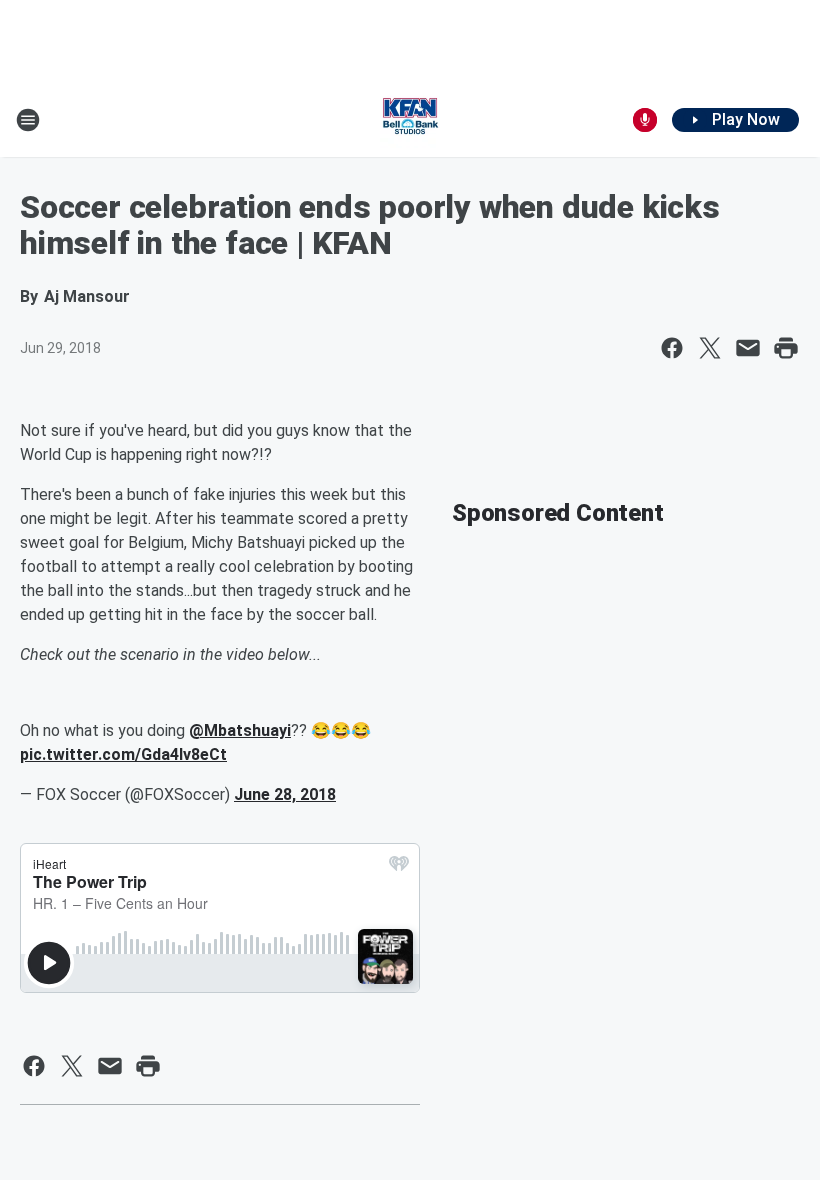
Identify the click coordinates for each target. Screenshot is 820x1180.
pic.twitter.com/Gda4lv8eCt (123, 754)
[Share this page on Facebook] (672, 348)
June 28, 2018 (285, 794)
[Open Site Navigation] (28, 120)
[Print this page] (786, 348)
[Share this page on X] (710, 348)
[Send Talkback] (645, 120)
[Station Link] (410, 120)
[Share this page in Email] (748, 348)
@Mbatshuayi (240, 730)
